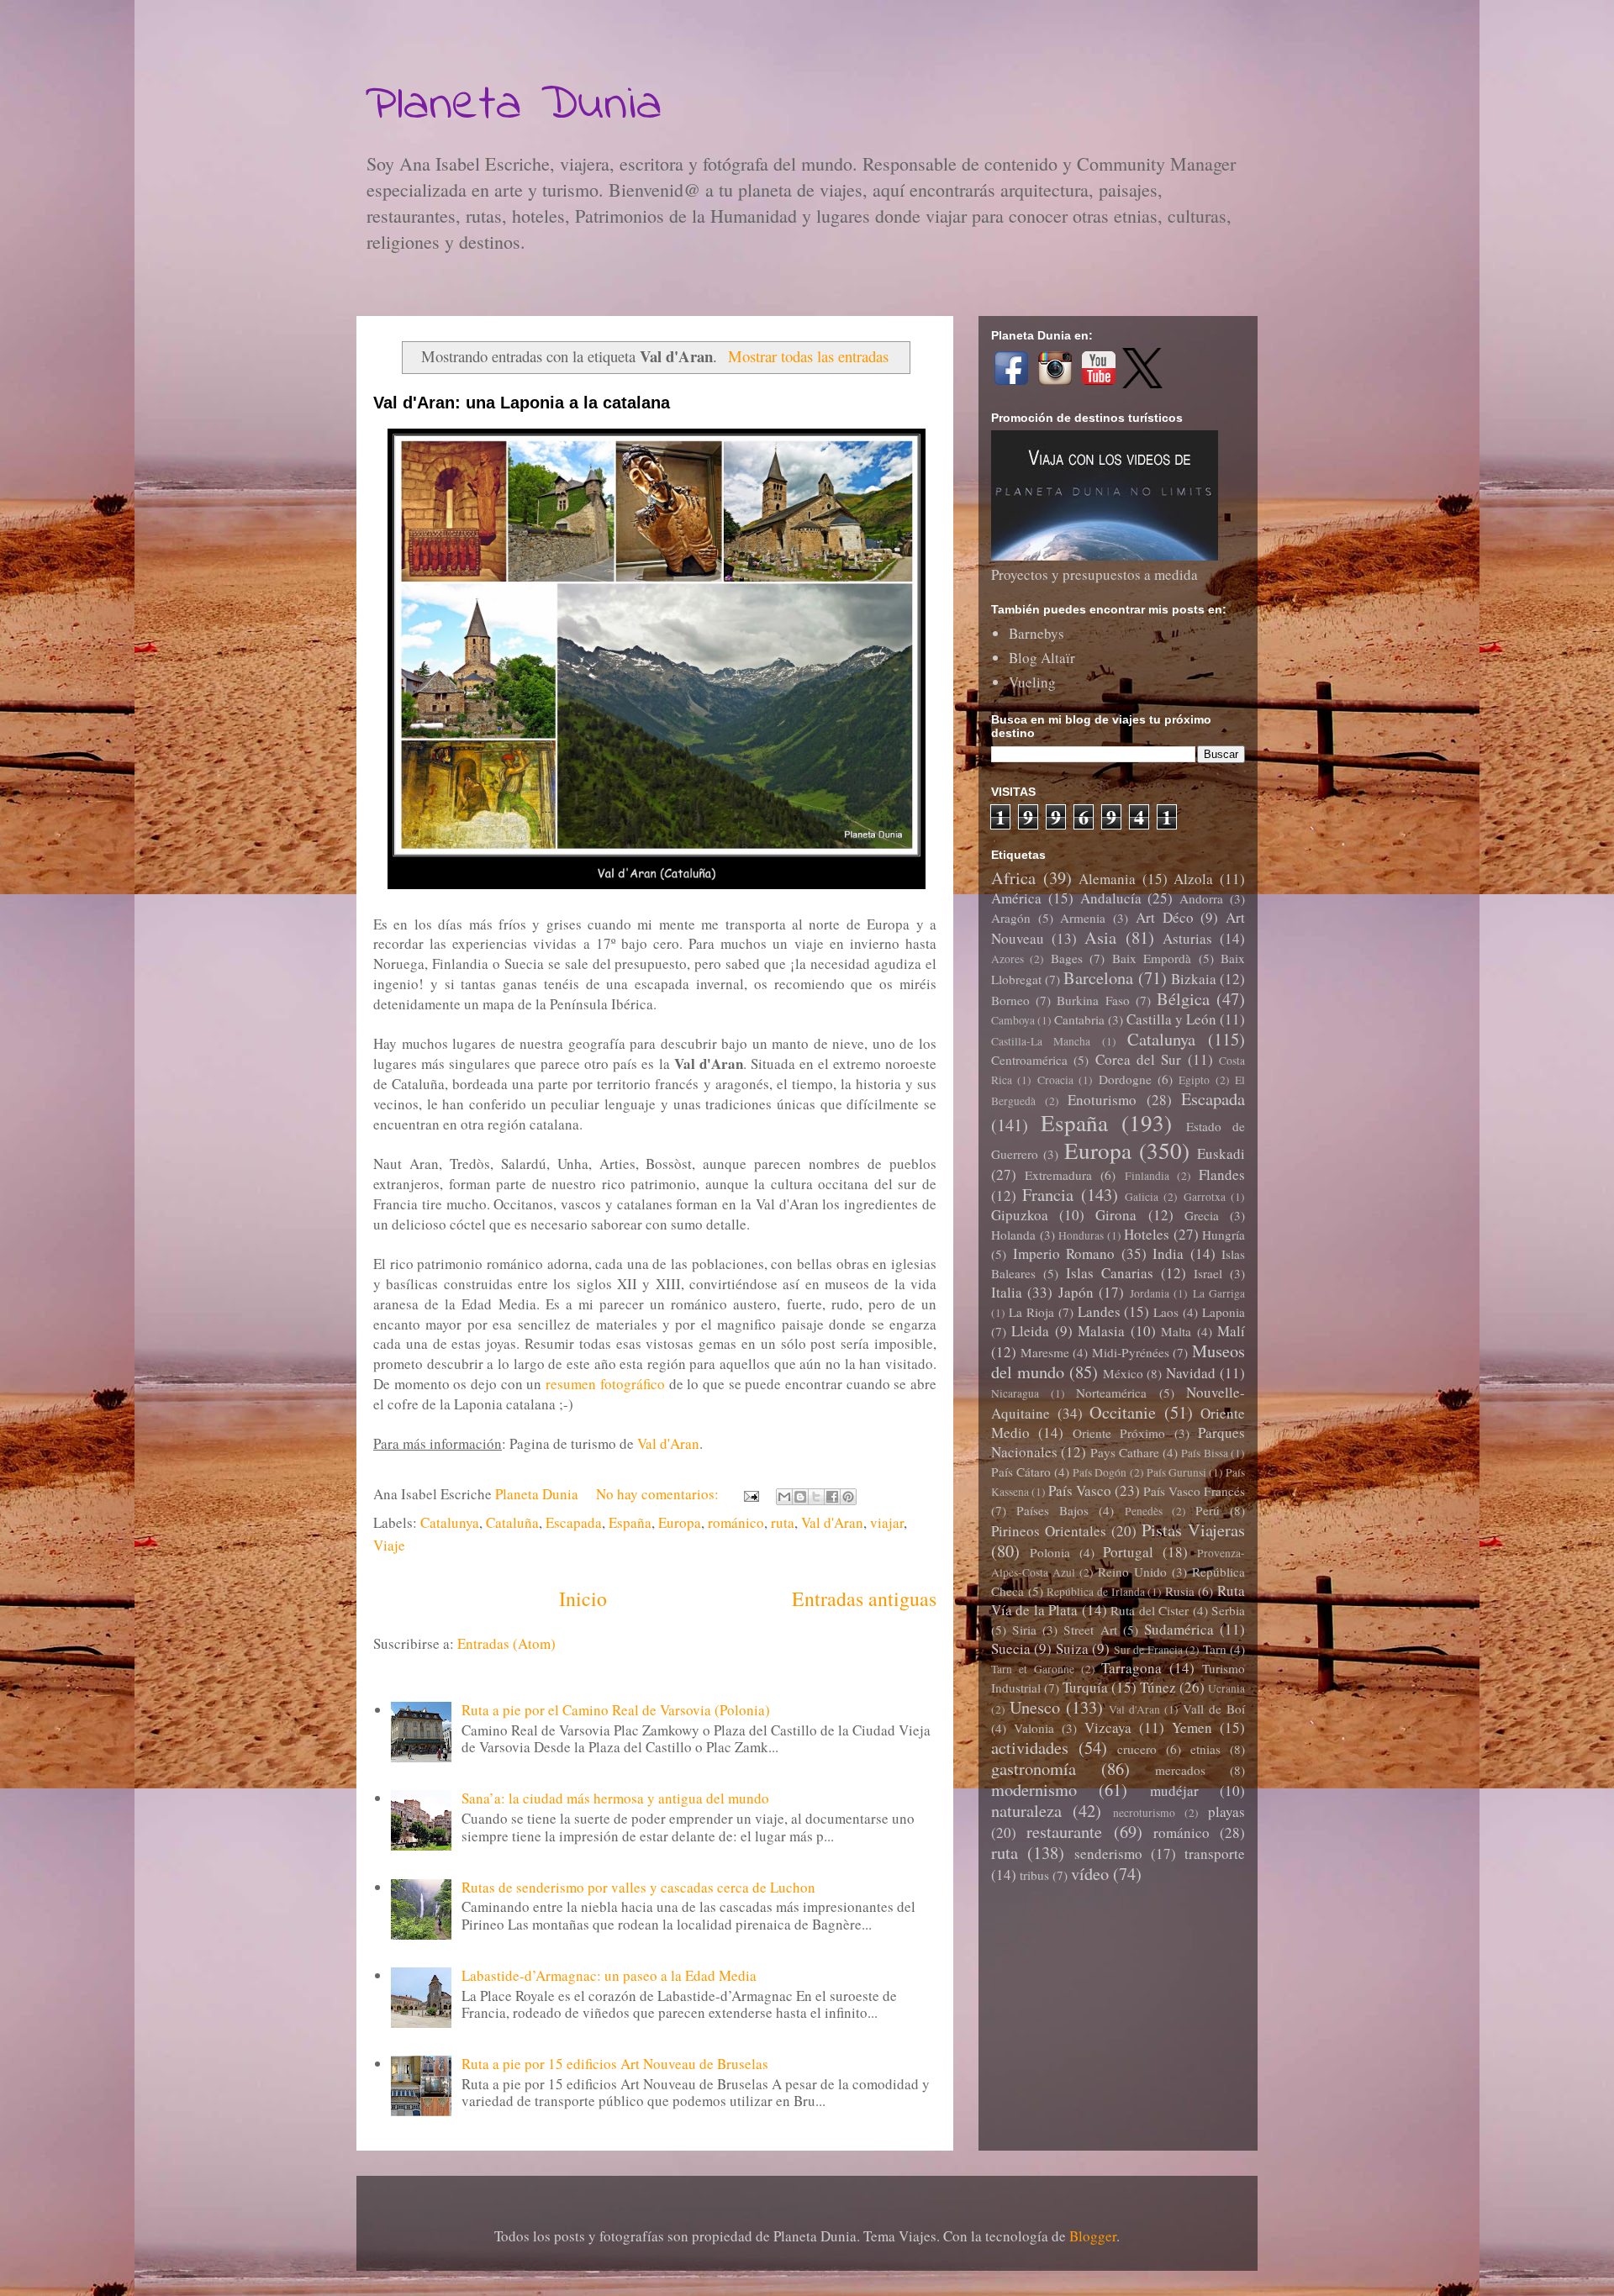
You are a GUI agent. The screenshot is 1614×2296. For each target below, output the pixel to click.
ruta (783, 1522)
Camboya (1013, 1020)
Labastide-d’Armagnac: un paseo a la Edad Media (609, 1975)
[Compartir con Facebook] (832, 1497)
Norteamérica (1111, 1393)
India (1168, 1253)
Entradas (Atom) (506, 1643)
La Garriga (1219, 1293)
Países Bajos (1052, 1510)
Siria (1024, 1630)
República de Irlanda (1095, 1592)
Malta (1176, 1331)
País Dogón (1100, 1472)
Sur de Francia (1148, 1650)
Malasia (1101, 1331)
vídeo (1090, 1873)
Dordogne (1125, 1079)
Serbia (1228, 1610)
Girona (1116, 1215)
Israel (1208, 1273)
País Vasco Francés (1194, 1491)
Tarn (1215, 1649)
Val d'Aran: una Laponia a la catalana (522, 403)
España (630, 1522)
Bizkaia (1194, 979)
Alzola (1193, 879)
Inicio (583, 1598)
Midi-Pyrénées (1131, 1352)
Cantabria (1079, 1019)
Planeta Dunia (513, 105)
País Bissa (1204, 1453)
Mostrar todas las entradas (808, 356)
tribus (1034, 1875)
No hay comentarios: (659, 1494)
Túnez (1158, 1687)
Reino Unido (1132, 1572)
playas (1226, 1812)
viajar (887, 1522)
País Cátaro (1021, 1472)
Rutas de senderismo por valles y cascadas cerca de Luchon (638, 1887)
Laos (1166, 1312)
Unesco (1035, 1707)
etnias (1205, 1749)
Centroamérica (1029, 1060)
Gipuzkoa (1020, 1215)
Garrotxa (1205, 1197)
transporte (1215, 1854)
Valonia (1034, 1728)
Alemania (1107, 879)
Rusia (1180, 1591)
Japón (1076, 1292)
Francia (1048, 1194)
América (1016, 898)
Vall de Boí (1214, 1709)
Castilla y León (1171, 1019)
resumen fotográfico (605, 1384)
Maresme (1045, 1352)
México (1123, 1373)
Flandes (1222, 1174)
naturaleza (1026, 1810)
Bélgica (1183, 998)
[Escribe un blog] (800, 1497)
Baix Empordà (1152, 958)
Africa (1013, 877)
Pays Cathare (1125, 1452)
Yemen (1192, 1727)
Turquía (1085, 1687)
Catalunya (450, 1522)
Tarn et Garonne (1033, 1669)
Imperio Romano (1064, 1253)
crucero (1137, 1749)
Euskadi (1221, 1153)
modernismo (1034, 1789)
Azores (1007, 959)
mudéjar (1174, 1790)
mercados (1180, 1770)
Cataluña (512, 1522)
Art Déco (1165, 917)
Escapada (574, 1522)
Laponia (1224, 1312)
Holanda (1013, 1235)
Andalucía (1111, 898)
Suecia (1011, 1648)
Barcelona (1098, 977)
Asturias (1187, 938)
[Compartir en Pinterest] (848, 1497)
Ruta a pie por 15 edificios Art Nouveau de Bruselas (615, 2064)
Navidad (1191, 1373)
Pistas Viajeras (1193, 1530)
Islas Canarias (1110, 1273)
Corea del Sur (1139, 1059)
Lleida (1030, 1331)
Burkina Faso (1093, 1000)
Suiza (1072, 1648)
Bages (1067, 958)
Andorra (1201, 898)
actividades (1030, 1747)
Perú (1208, 1510)
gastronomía (1034, 1768)
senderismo (1108, 1854)
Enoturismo (1102, 1100)
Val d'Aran (668, 1443)
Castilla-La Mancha (1041, 1041)
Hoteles (1147, 1234)
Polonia (1050, 1552)
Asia (1100, 937)
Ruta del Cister (1150, 1610)
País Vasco (1080, 1490)
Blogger (1093, 2236)
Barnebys (1036, 633)
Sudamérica (1179, 1629)
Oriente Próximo (1119, 1433)
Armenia (1083, 918)
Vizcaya (1108, 1727)
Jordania (1150, 1293)
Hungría (1224, 1235)
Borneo (1010, 1000)
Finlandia (1147, 1176)
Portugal (1128, 1552)
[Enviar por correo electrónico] (784, 1497)
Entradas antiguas (864, 1598)
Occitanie (1123, 1412)
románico (736, 1522)
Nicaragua (1015, 1393)
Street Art (1090, 1630)
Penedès (1144, 1511)
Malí (1231, 1331)
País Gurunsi (1176, 1472)
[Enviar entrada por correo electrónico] (749, 1494)
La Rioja (1031, 1312)
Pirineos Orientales (1049, 1531)
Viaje (389, 1545)
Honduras (1081, 1235)
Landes (1099, 1311)
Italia (1007, 1292)
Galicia (1142, 1197)
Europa (680, 1522)
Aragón (1011, 918)
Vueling (1032, 682)
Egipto (1194, 1080)
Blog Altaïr (1042, 658)
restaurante (1064, 1831)
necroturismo (1144, 1813)
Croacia (1055, 1080)
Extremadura (1058, 1175)
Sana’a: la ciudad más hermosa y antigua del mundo (615, 1798)
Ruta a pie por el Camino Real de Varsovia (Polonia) (616, 1710)
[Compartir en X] (816, 1497)
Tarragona (1131, 1668)
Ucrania (1226, 1688)
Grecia (1202, 1215)
